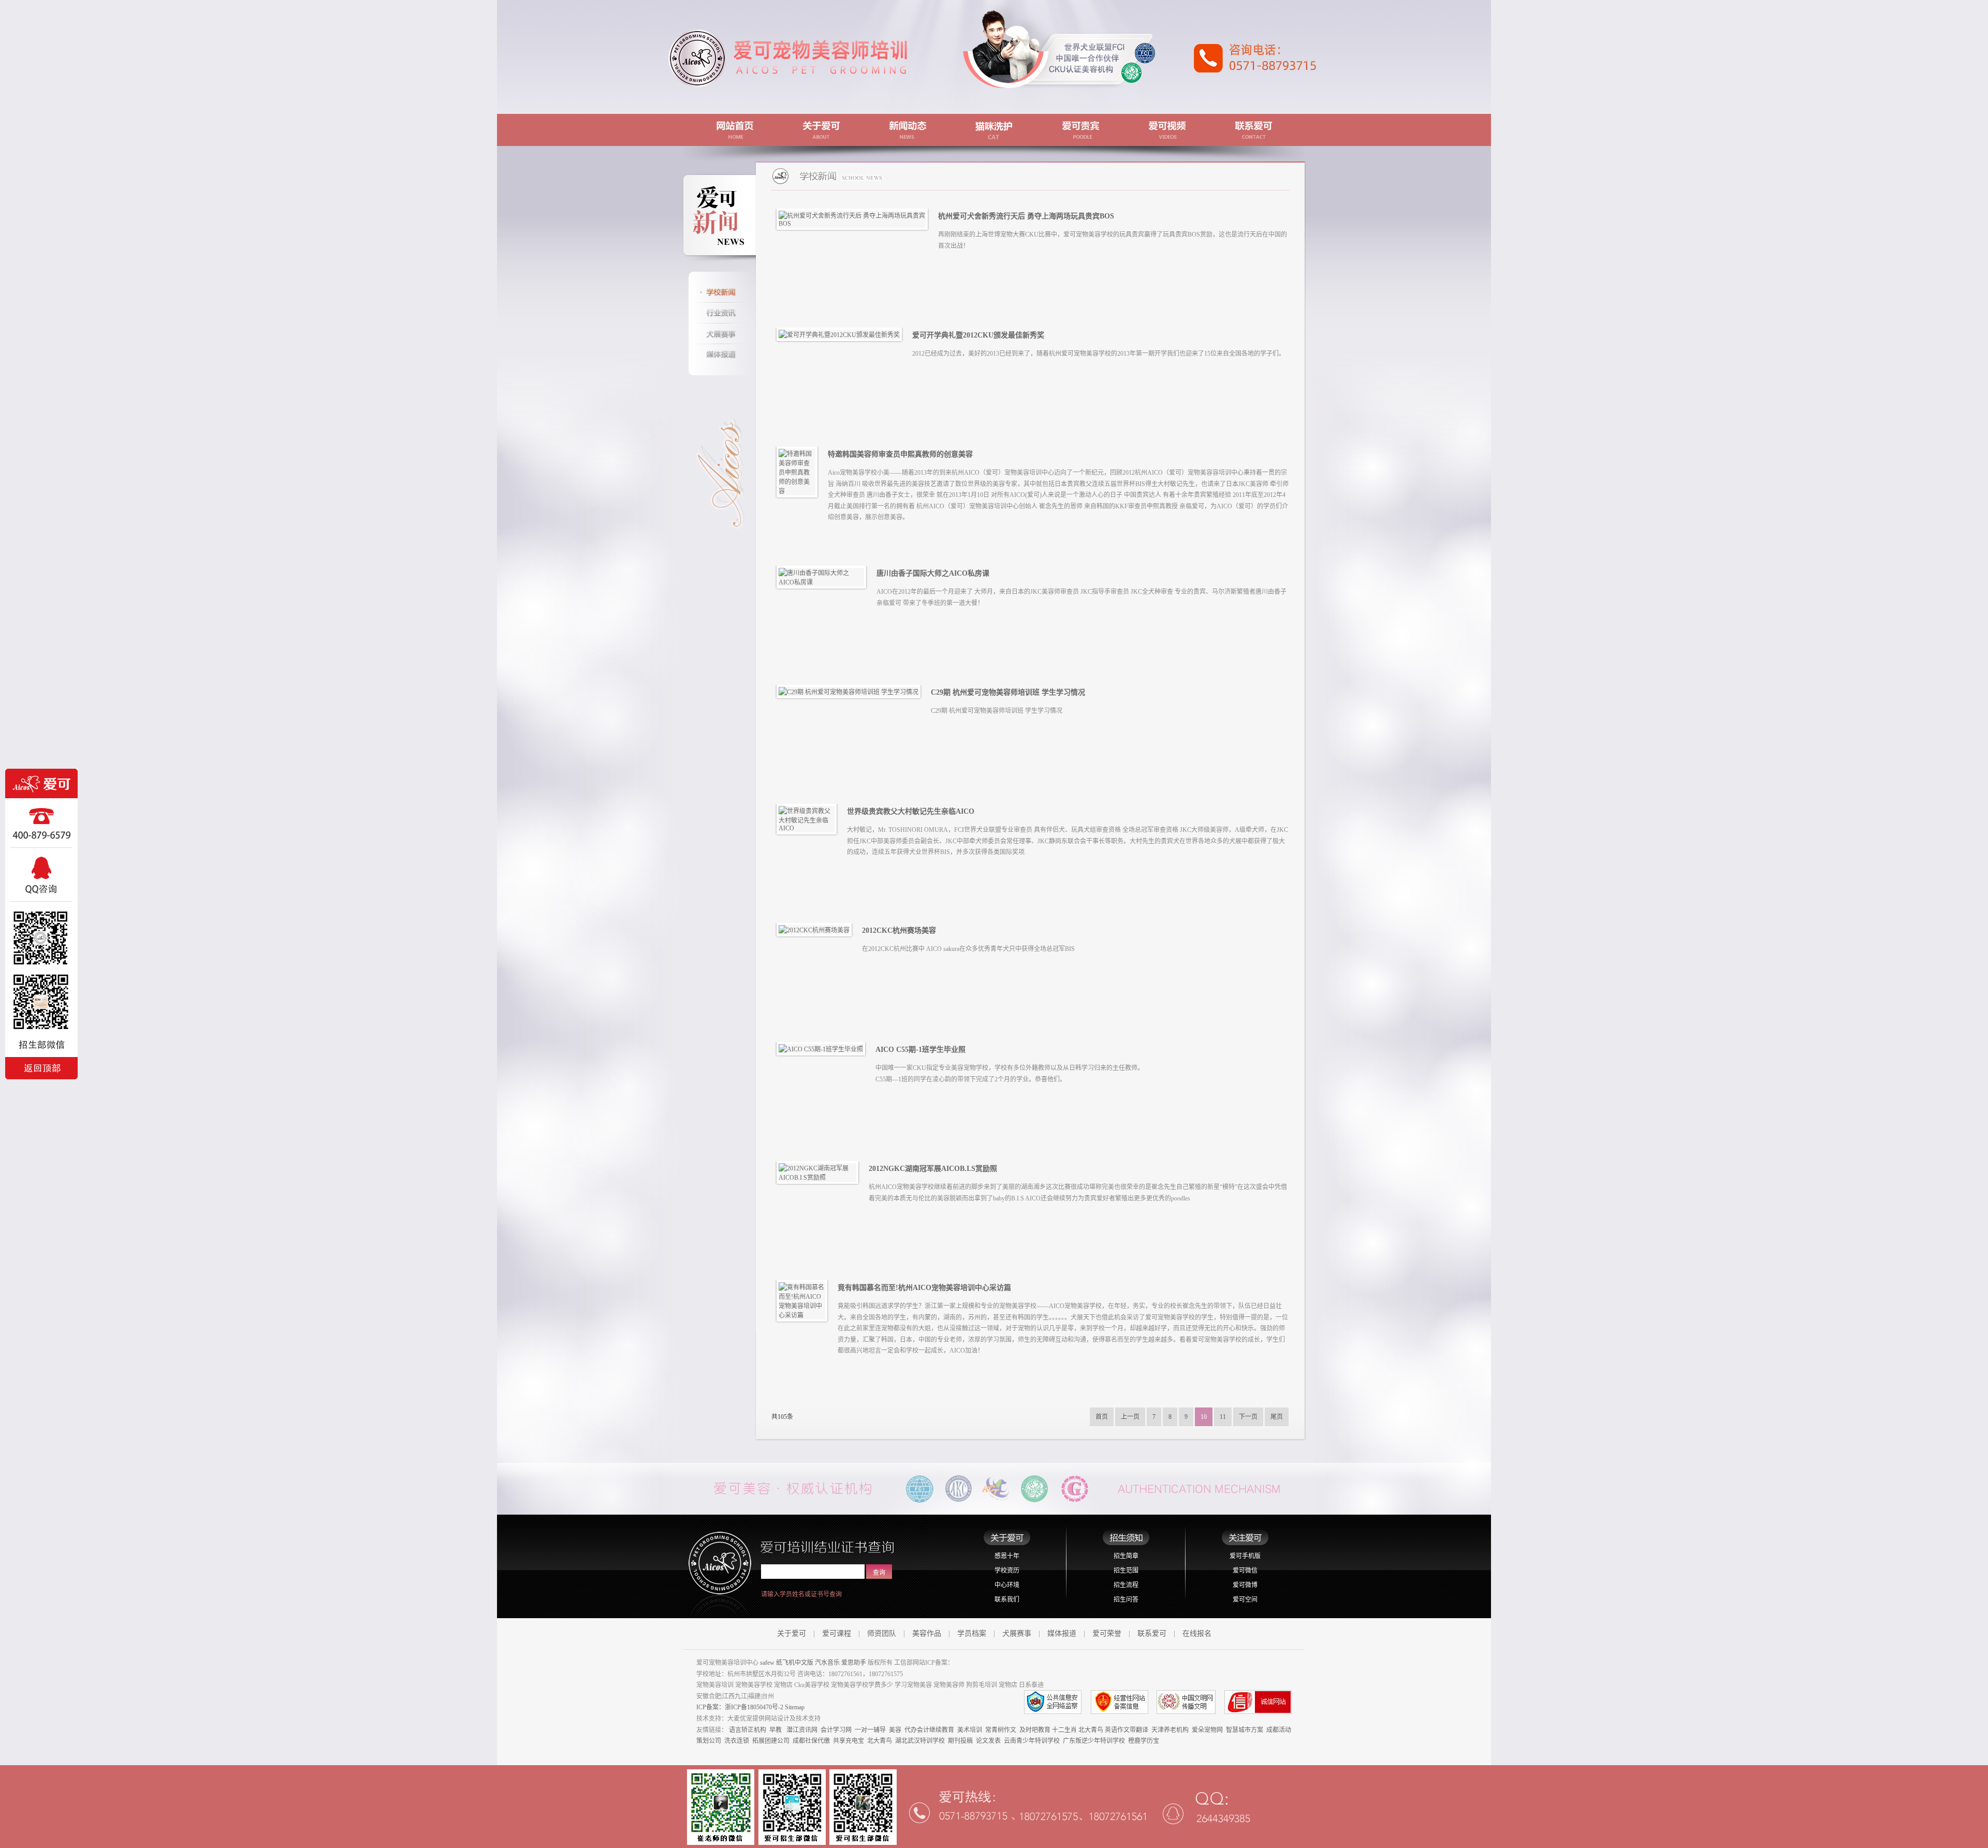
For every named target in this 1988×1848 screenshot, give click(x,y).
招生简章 (1126, 1556)
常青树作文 (1001, 1730)
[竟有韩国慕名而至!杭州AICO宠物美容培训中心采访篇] (805, 1300)
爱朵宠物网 (1207, 1730)
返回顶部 (41, 1067)
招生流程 (1126, 1585)
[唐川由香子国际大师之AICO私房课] (824, 577)
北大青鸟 (1091, 1730)
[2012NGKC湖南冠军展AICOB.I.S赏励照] (820, 1172)
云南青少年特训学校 (1032, 1741)
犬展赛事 (720, 334)
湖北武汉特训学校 (920, 1741)
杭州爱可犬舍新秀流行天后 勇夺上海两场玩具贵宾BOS (1026, 216)
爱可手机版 (1245, 1556)
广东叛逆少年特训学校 (1094, 1741)
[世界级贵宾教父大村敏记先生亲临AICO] (809, 818)
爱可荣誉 (1107, 1633)
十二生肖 (1064, 1730)
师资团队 (882, 1633)
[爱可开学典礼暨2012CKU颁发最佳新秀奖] (842, 334)
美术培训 (970, 1730)
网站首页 (733, 130)
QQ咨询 (41, 875)
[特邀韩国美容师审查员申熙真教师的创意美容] (800, 472)
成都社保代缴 (811, 1741)
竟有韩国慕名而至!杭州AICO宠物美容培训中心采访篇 (924, 1288)
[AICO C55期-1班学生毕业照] (823, 1048)
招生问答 (1126, 1600)
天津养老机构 (1170, 1730)
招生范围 (1126, 1571)
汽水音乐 (827, 1663)
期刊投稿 (960, 1741)
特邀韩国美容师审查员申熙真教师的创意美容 (900, 454)
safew (767, 1663)
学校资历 (1007, 1571)
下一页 (1248, 1417)
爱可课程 (837, 1633)
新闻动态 (907, 130)
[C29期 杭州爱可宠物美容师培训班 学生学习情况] (851, 691)
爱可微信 (1245, 1571)
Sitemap (795, 1707)
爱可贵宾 (1081, 130)
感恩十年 (1007, 1556)
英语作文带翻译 (1127, 1730)
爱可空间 (1245, 1600)
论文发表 (988, 1741)
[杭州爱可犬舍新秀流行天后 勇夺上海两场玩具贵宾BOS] (855, 218)
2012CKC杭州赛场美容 (899, 930)
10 (1204, 1417)
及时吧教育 (1035, 1730)
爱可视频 (1168, 130)
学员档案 (972, 1633)
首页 (1102, 1417)
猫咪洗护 (994, 130)
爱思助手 (854, 1663)
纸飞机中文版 (795, 1663)
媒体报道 (720, 355)
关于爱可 (820, 130)
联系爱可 (1255, 130)
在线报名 (1197, 1633)
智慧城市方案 (1245, 1730)
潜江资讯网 (802, 1730)
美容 (895, 1730)
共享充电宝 (849, 1741)
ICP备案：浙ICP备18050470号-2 (740, 1707)
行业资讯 (720, 313)
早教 (776, 1730)
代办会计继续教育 (929, 1730)
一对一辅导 (870, 1730)
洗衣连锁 (737, 1741)
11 (1223, 1417)
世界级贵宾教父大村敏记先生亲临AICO (911, 811)
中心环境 (1007, 1585)
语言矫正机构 (748, 1730)
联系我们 (1007, 1600)
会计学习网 (836, 1730)
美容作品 (927, 1633)
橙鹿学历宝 (1144, 1741)
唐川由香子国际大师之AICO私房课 (933, 573)
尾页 (1277, 1417)
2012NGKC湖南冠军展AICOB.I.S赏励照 (933, 1169)
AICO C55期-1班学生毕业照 (920, 1050)
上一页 (1130, 1417)
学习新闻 (720, 292)
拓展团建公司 (771, 1741)
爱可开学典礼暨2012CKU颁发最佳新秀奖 (978, 335)
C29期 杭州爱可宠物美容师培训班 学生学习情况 (1008, 692)
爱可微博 (1245, 1585)
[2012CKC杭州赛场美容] (817, 929)
